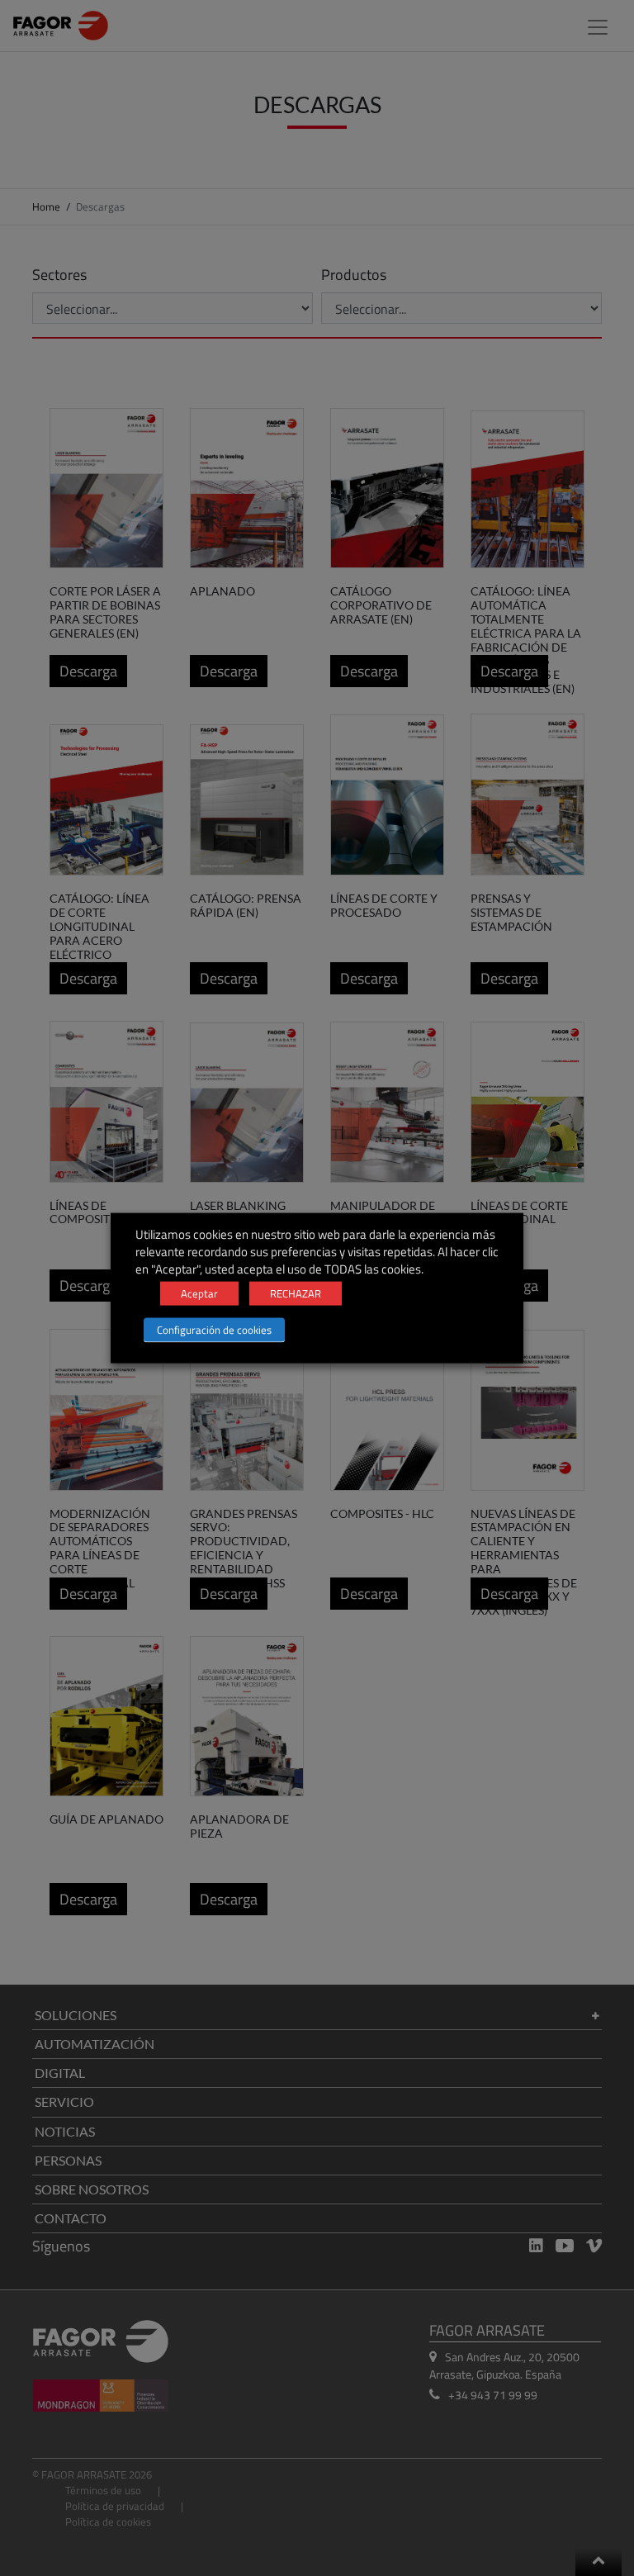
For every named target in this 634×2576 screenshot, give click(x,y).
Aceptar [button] (199, 1293)
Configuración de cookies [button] (214, 1330)
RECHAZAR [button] (296, 1293)
